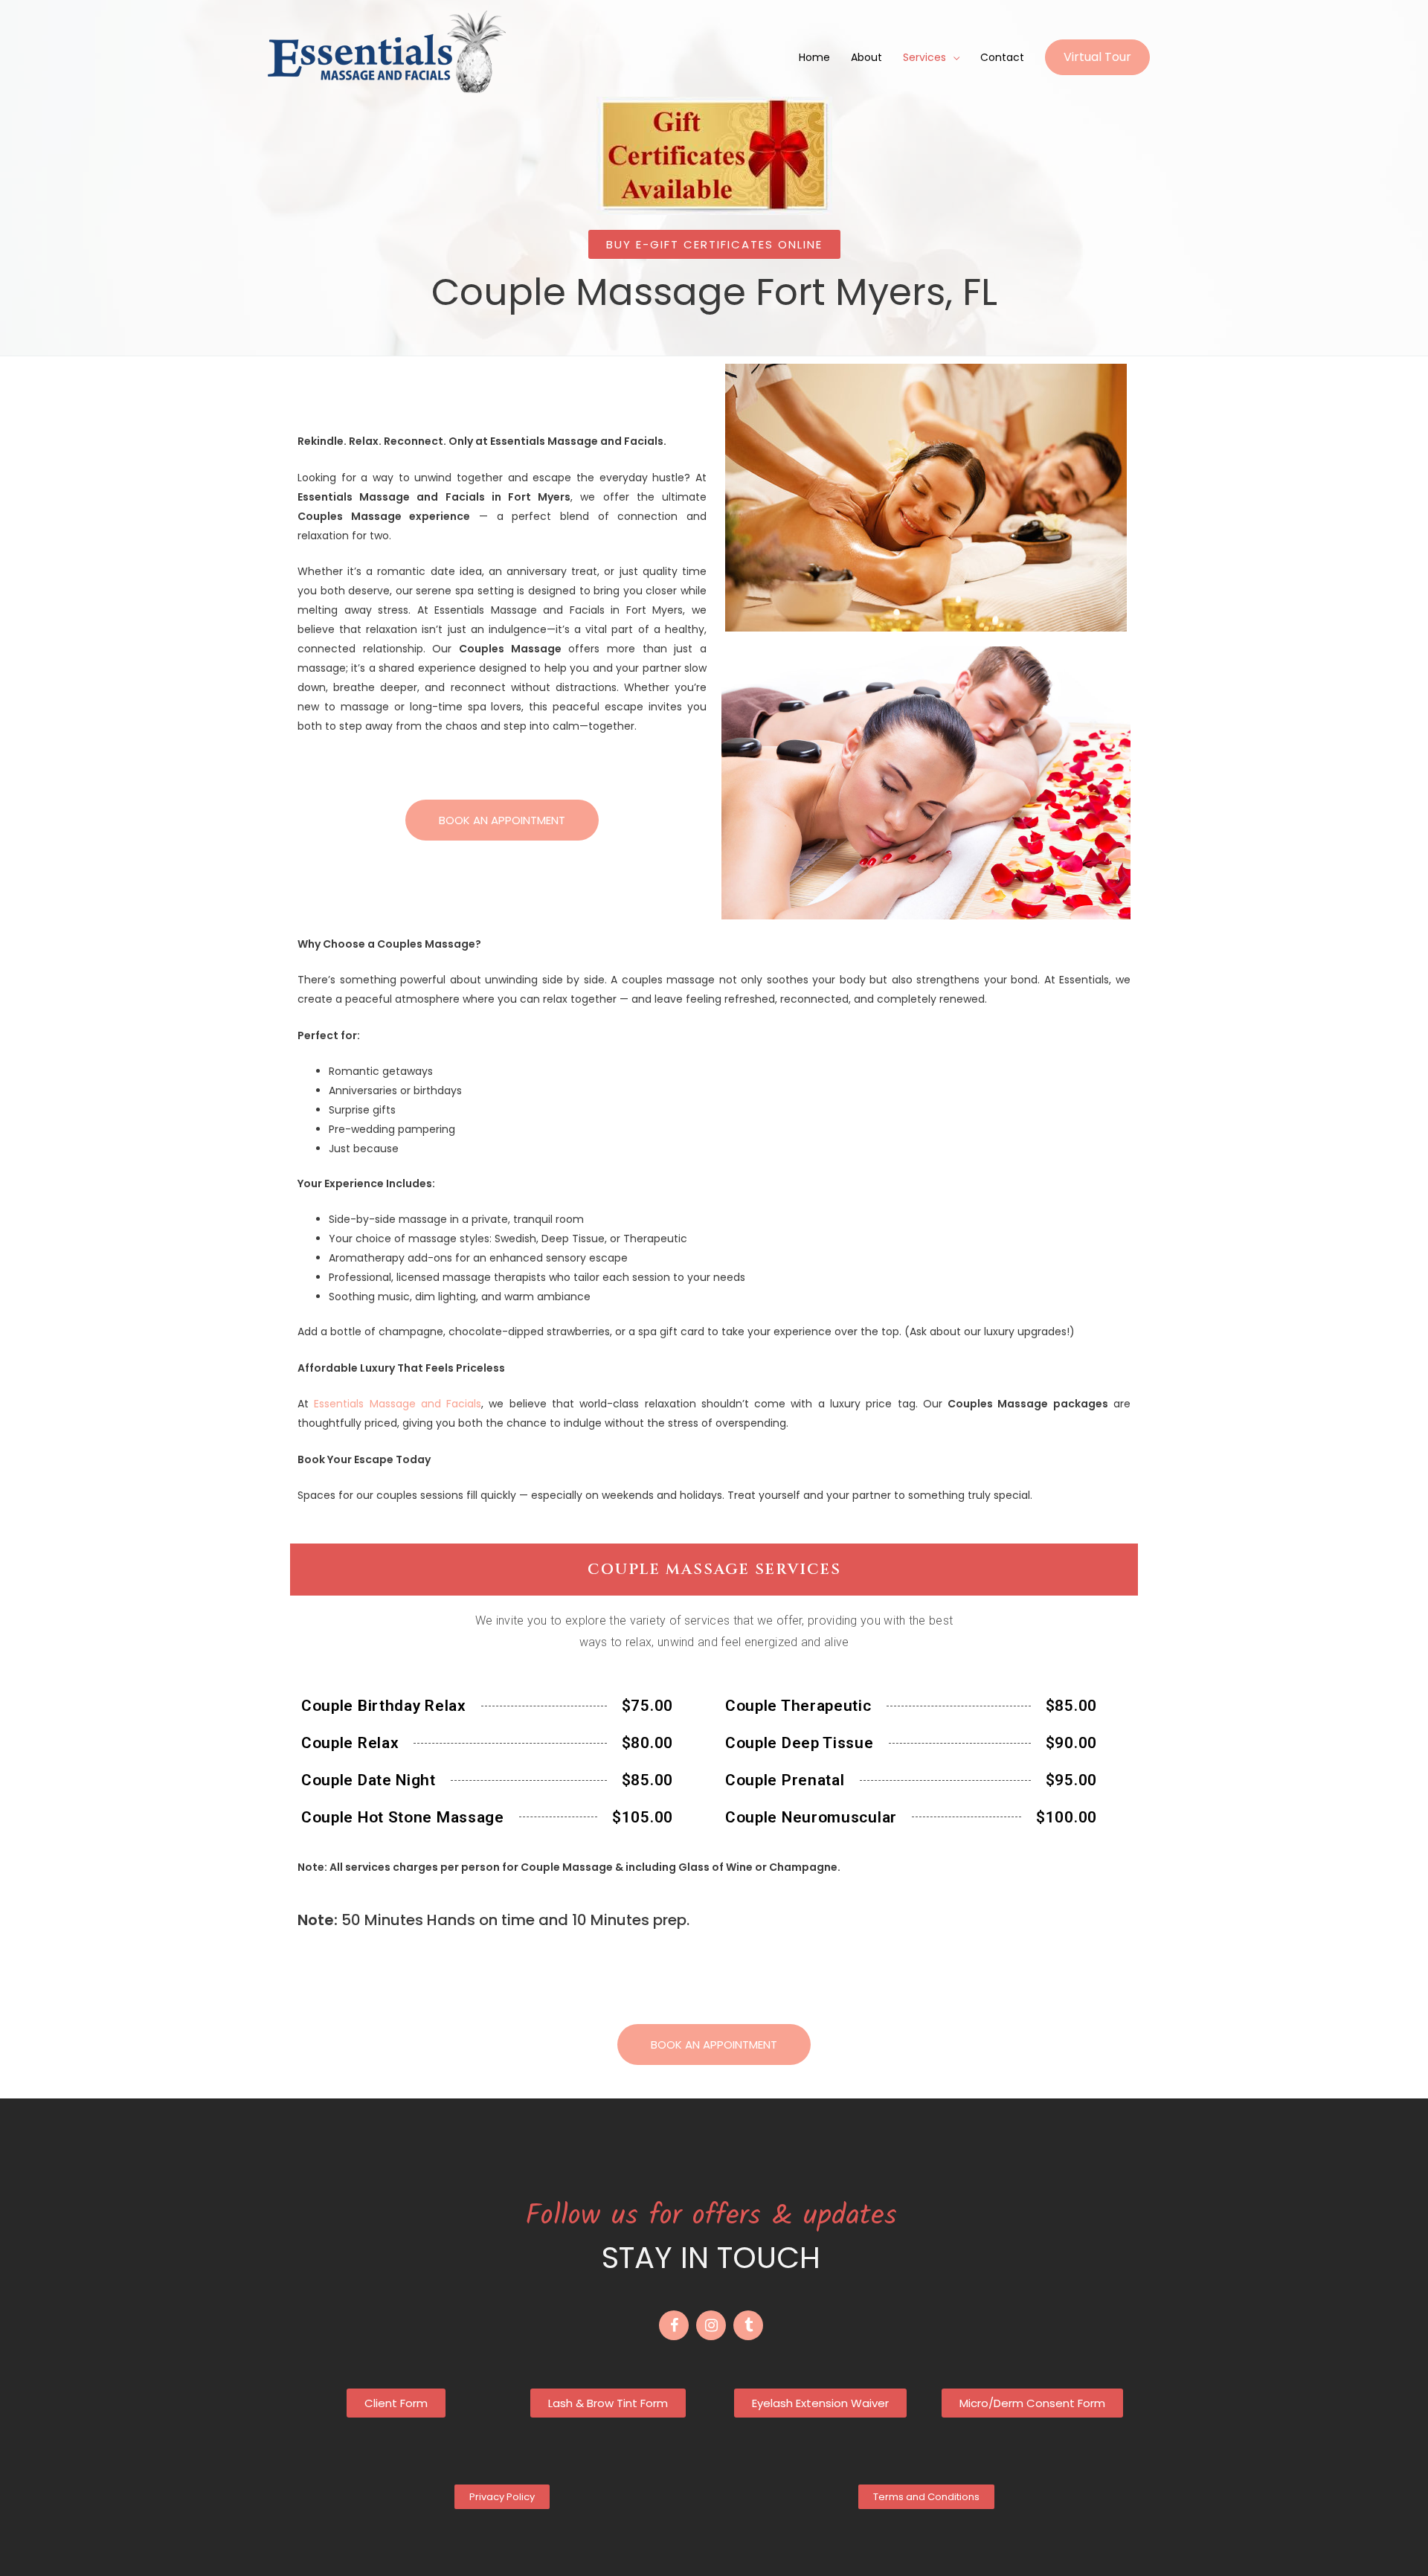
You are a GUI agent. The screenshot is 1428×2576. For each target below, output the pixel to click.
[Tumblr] (748, 2325)
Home (814, 57)
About (866, 57)
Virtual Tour (1097, 57)
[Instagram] (711, 2325)
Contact (1002, 57)
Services (924, 57)
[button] (714, 244)
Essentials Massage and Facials (398, 1404)
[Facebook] (674, 2325)
